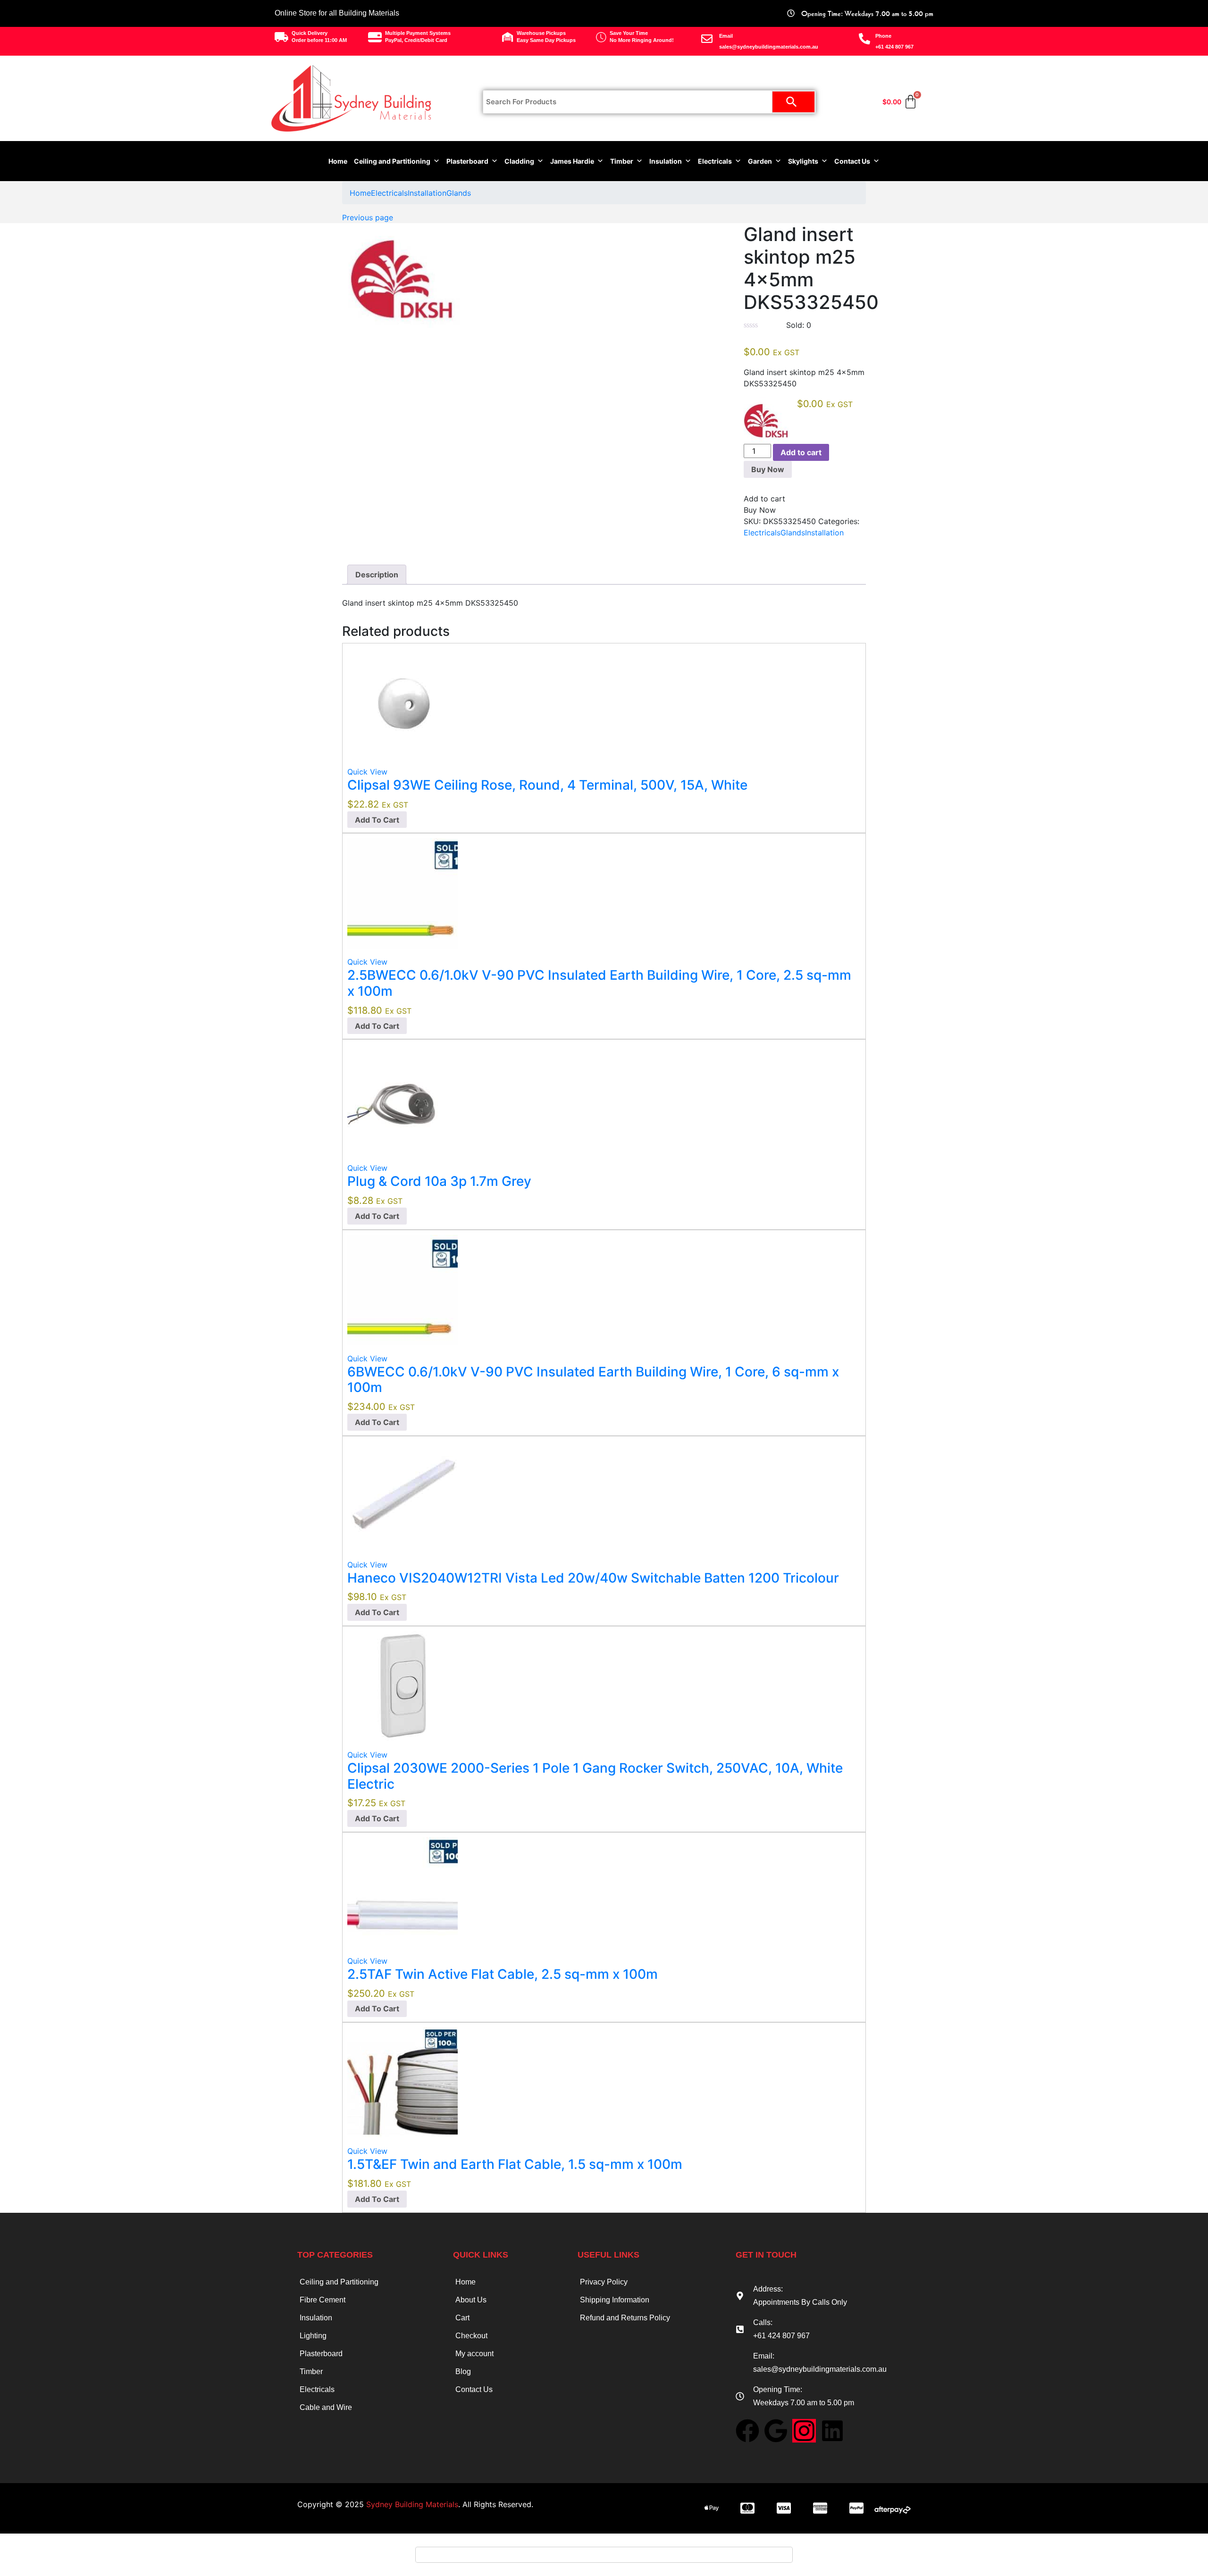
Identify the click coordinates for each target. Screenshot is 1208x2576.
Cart (462, 2318)
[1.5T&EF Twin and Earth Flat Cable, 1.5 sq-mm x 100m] (403, 2082)
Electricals (715, 161)
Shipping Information (615, 2300)
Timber (622, 161)
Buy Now (768, 469)
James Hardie (572, 161)
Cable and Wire (326, 2407)
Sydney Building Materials (412, 2504)
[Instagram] (804, 2431)
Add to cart (801, 452)
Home (338, 161)
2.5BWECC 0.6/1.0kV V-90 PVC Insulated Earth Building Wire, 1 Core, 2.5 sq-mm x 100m (599, 983)
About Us (471, 2300)
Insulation (666, 161)
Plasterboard (467, 161)
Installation (427, 193)
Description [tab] (377, 575)
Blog (463, 2372)
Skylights (803, 161)
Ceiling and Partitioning (392, 161)
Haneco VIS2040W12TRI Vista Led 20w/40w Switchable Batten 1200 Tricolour (593, 1578)
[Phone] (864, 39)
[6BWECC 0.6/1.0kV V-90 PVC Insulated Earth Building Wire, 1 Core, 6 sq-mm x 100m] (403, 1289)
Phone (883, 36)
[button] (377, 820)
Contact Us (852, 161)
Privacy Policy (604, 2282)
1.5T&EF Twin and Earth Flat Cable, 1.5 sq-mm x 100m (515, 2164)
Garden (760, 161)
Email (726, 36)
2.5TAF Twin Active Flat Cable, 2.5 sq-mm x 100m (503, 1974)
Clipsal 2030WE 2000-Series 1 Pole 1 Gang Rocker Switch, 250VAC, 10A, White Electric (595, 1776)
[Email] (707, 39)
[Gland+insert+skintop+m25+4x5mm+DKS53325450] (752, 544)
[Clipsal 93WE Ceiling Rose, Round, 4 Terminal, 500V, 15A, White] (403, 702)
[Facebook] (747, 2431)
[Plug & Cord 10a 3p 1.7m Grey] (403, 1099)
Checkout (471, 2336)
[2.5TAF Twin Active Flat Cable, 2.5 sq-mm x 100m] (403, 1892)
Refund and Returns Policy (625, 2318)
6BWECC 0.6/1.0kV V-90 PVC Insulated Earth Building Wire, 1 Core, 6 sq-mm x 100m (593, 1380)
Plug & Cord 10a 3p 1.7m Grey (439, 1181)
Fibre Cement (323, 2300)
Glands (459, 193)
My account (474, 2354)
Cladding (519, 161)
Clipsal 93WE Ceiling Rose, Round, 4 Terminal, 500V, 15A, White (547, 785)
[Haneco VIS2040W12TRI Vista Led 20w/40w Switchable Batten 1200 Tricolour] (403, 1495)
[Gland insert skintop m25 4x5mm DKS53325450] (747, 544)
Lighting (313, 2336)
